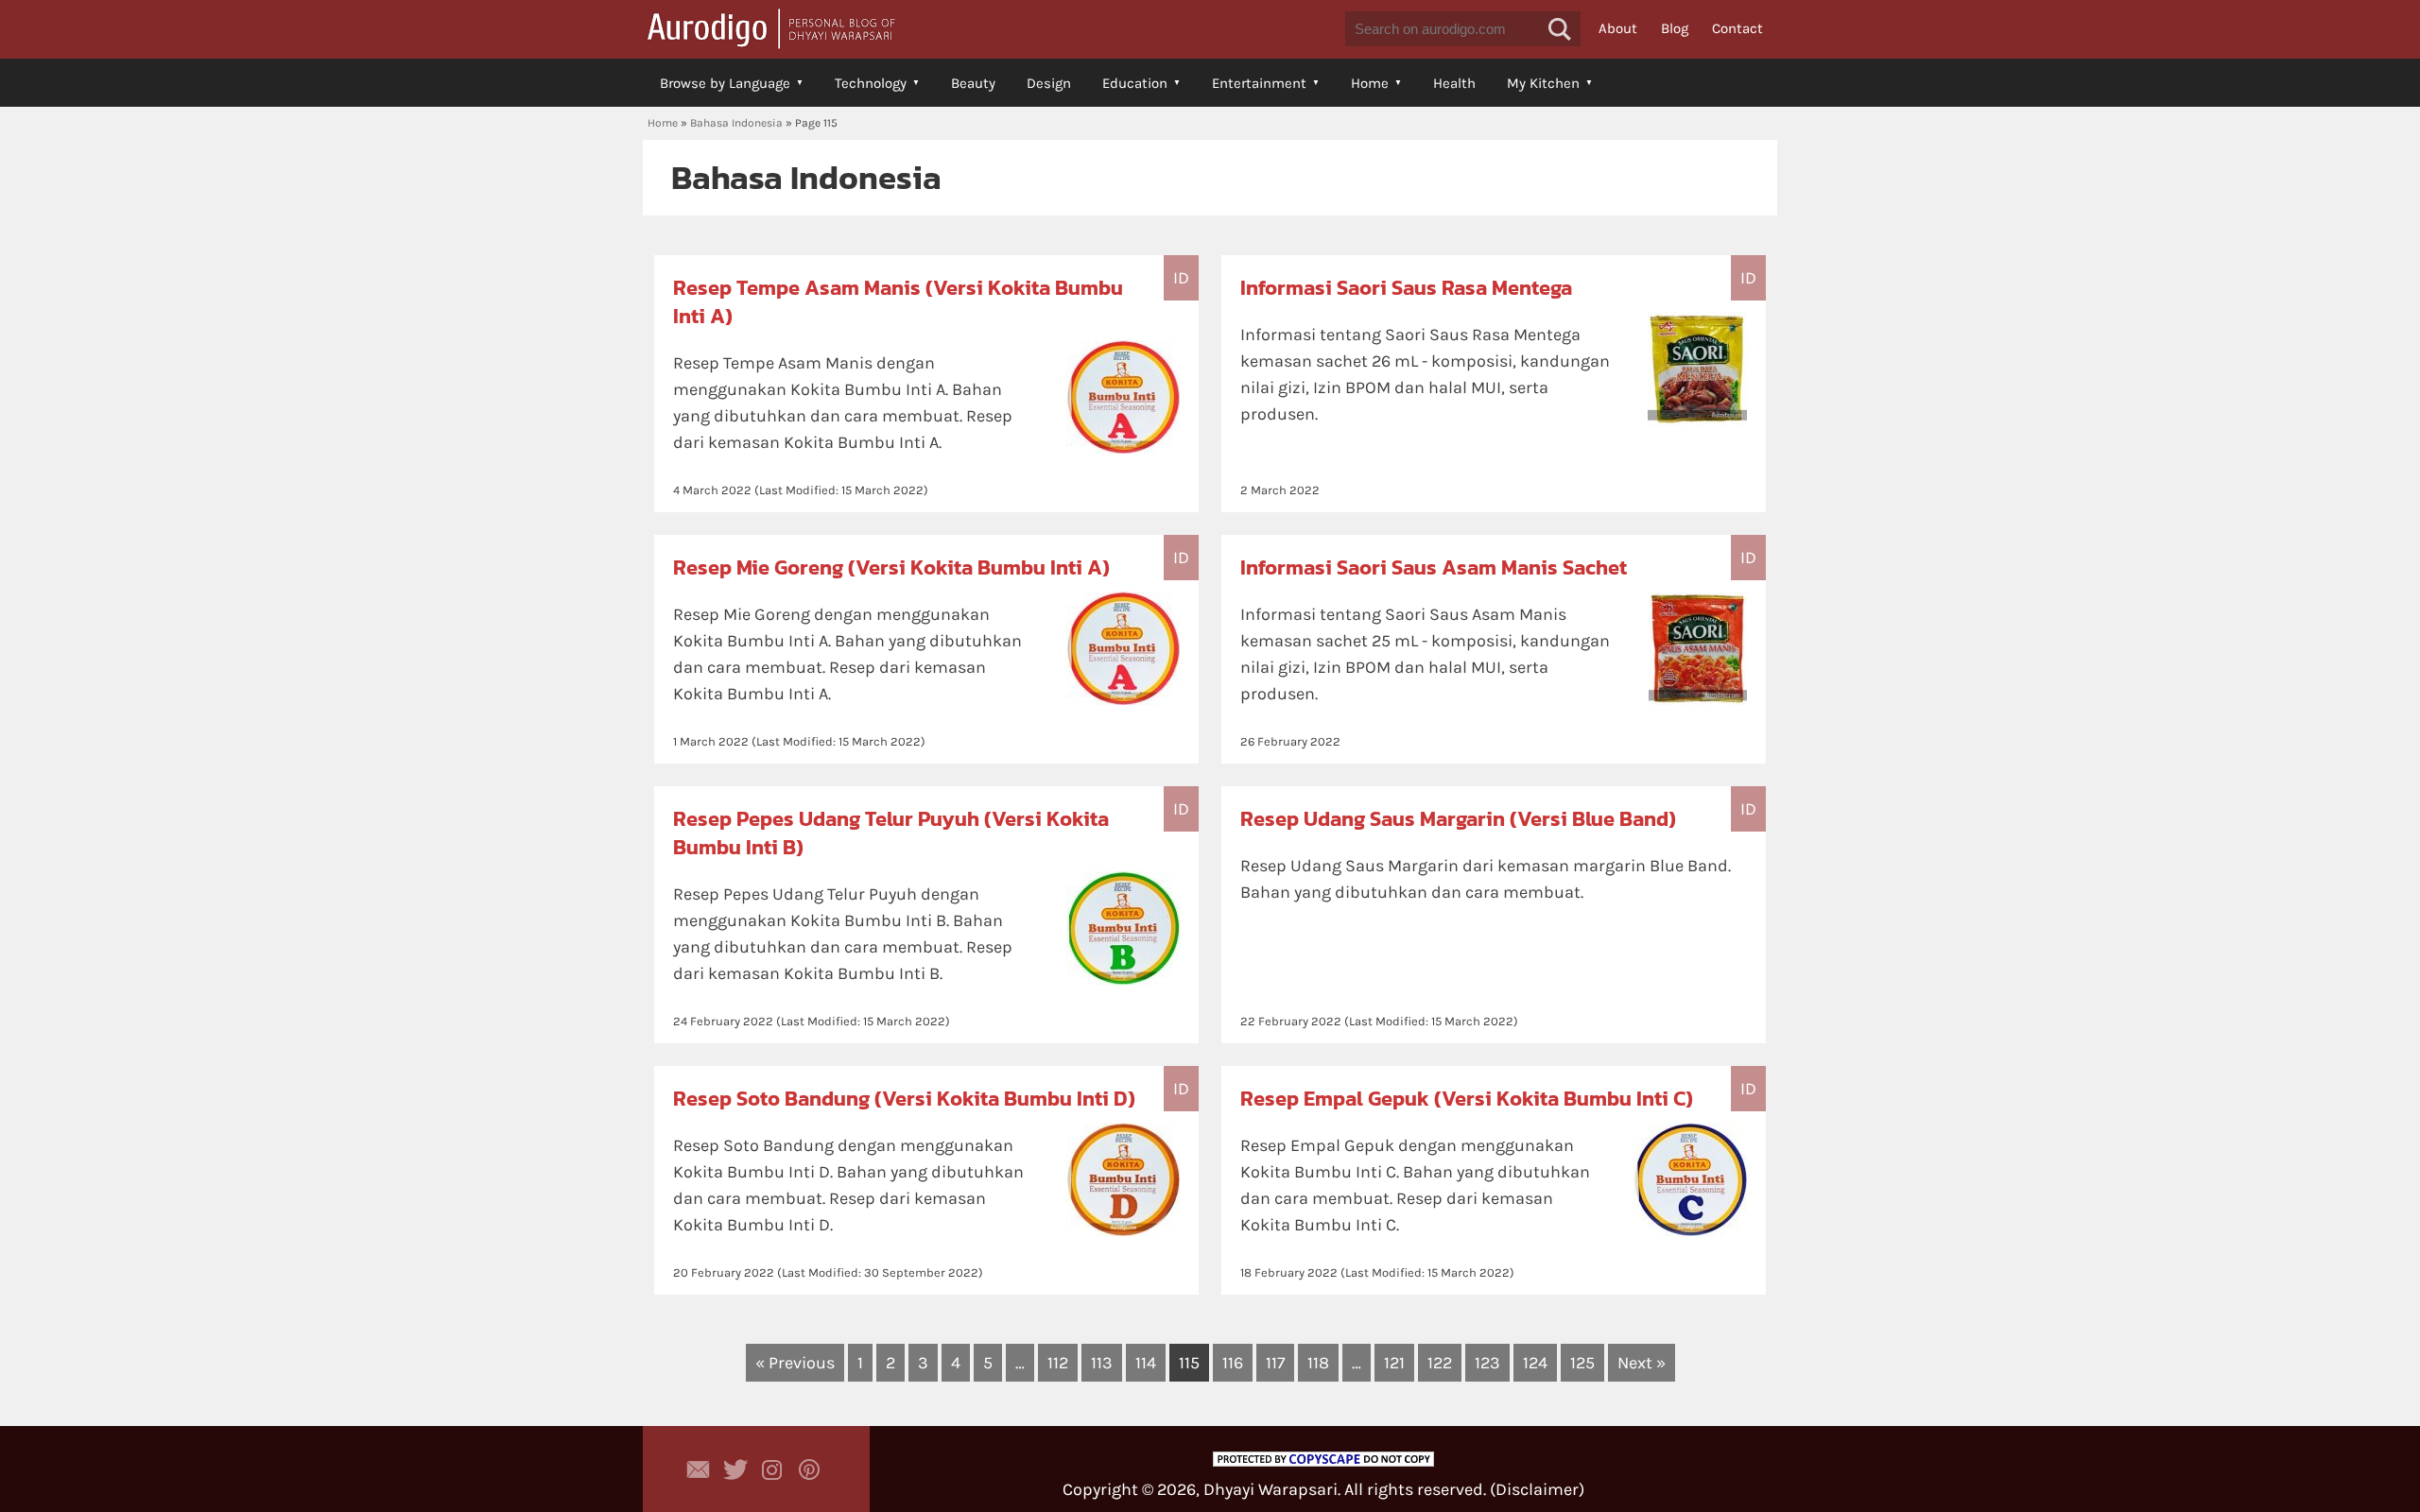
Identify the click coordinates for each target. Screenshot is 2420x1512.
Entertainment (1259, 83)
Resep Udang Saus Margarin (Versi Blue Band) (1458, 819)
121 (1394, 1363)
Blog (1675, 28)
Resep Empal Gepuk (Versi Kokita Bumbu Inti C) (1467, 1099)
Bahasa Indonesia (736, 123)
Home (1370, 83)
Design (1049, 83)
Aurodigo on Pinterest (809, 1469)
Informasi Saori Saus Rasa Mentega (1406, 288)
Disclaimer (1537, 1489)
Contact (1737, 28)
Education (1135, 83)
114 (1146, 1363)
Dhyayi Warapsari (1270, 1489)
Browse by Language (725, 83)
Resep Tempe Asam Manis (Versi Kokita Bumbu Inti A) (898, 302)
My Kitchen (1543, 83)
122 (1440, 1363)
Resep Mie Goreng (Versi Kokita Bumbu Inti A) (891, 567)
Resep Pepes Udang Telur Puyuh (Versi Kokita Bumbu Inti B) (891, 833)
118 (1318, 1363)
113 (1102, 1363)
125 (1582, 1363)
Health (1454, 83)
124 (1535, 1363)
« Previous (795, 1363)
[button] (1560, 29)
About (1618, 28)
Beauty (973, 83)
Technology (871, 83)
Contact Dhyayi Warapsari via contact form (699, 1469)
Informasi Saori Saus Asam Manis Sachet (1434, 567)
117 (1275, 1363)
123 (1487, 1363)
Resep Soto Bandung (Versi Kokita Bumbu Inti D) (904, 1099)
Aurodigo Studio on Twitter (735, 1469)
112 (1058, 1363)
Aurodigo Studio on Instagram (772, 1469)
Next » (1642, 1363)
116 (1233, 1363)
